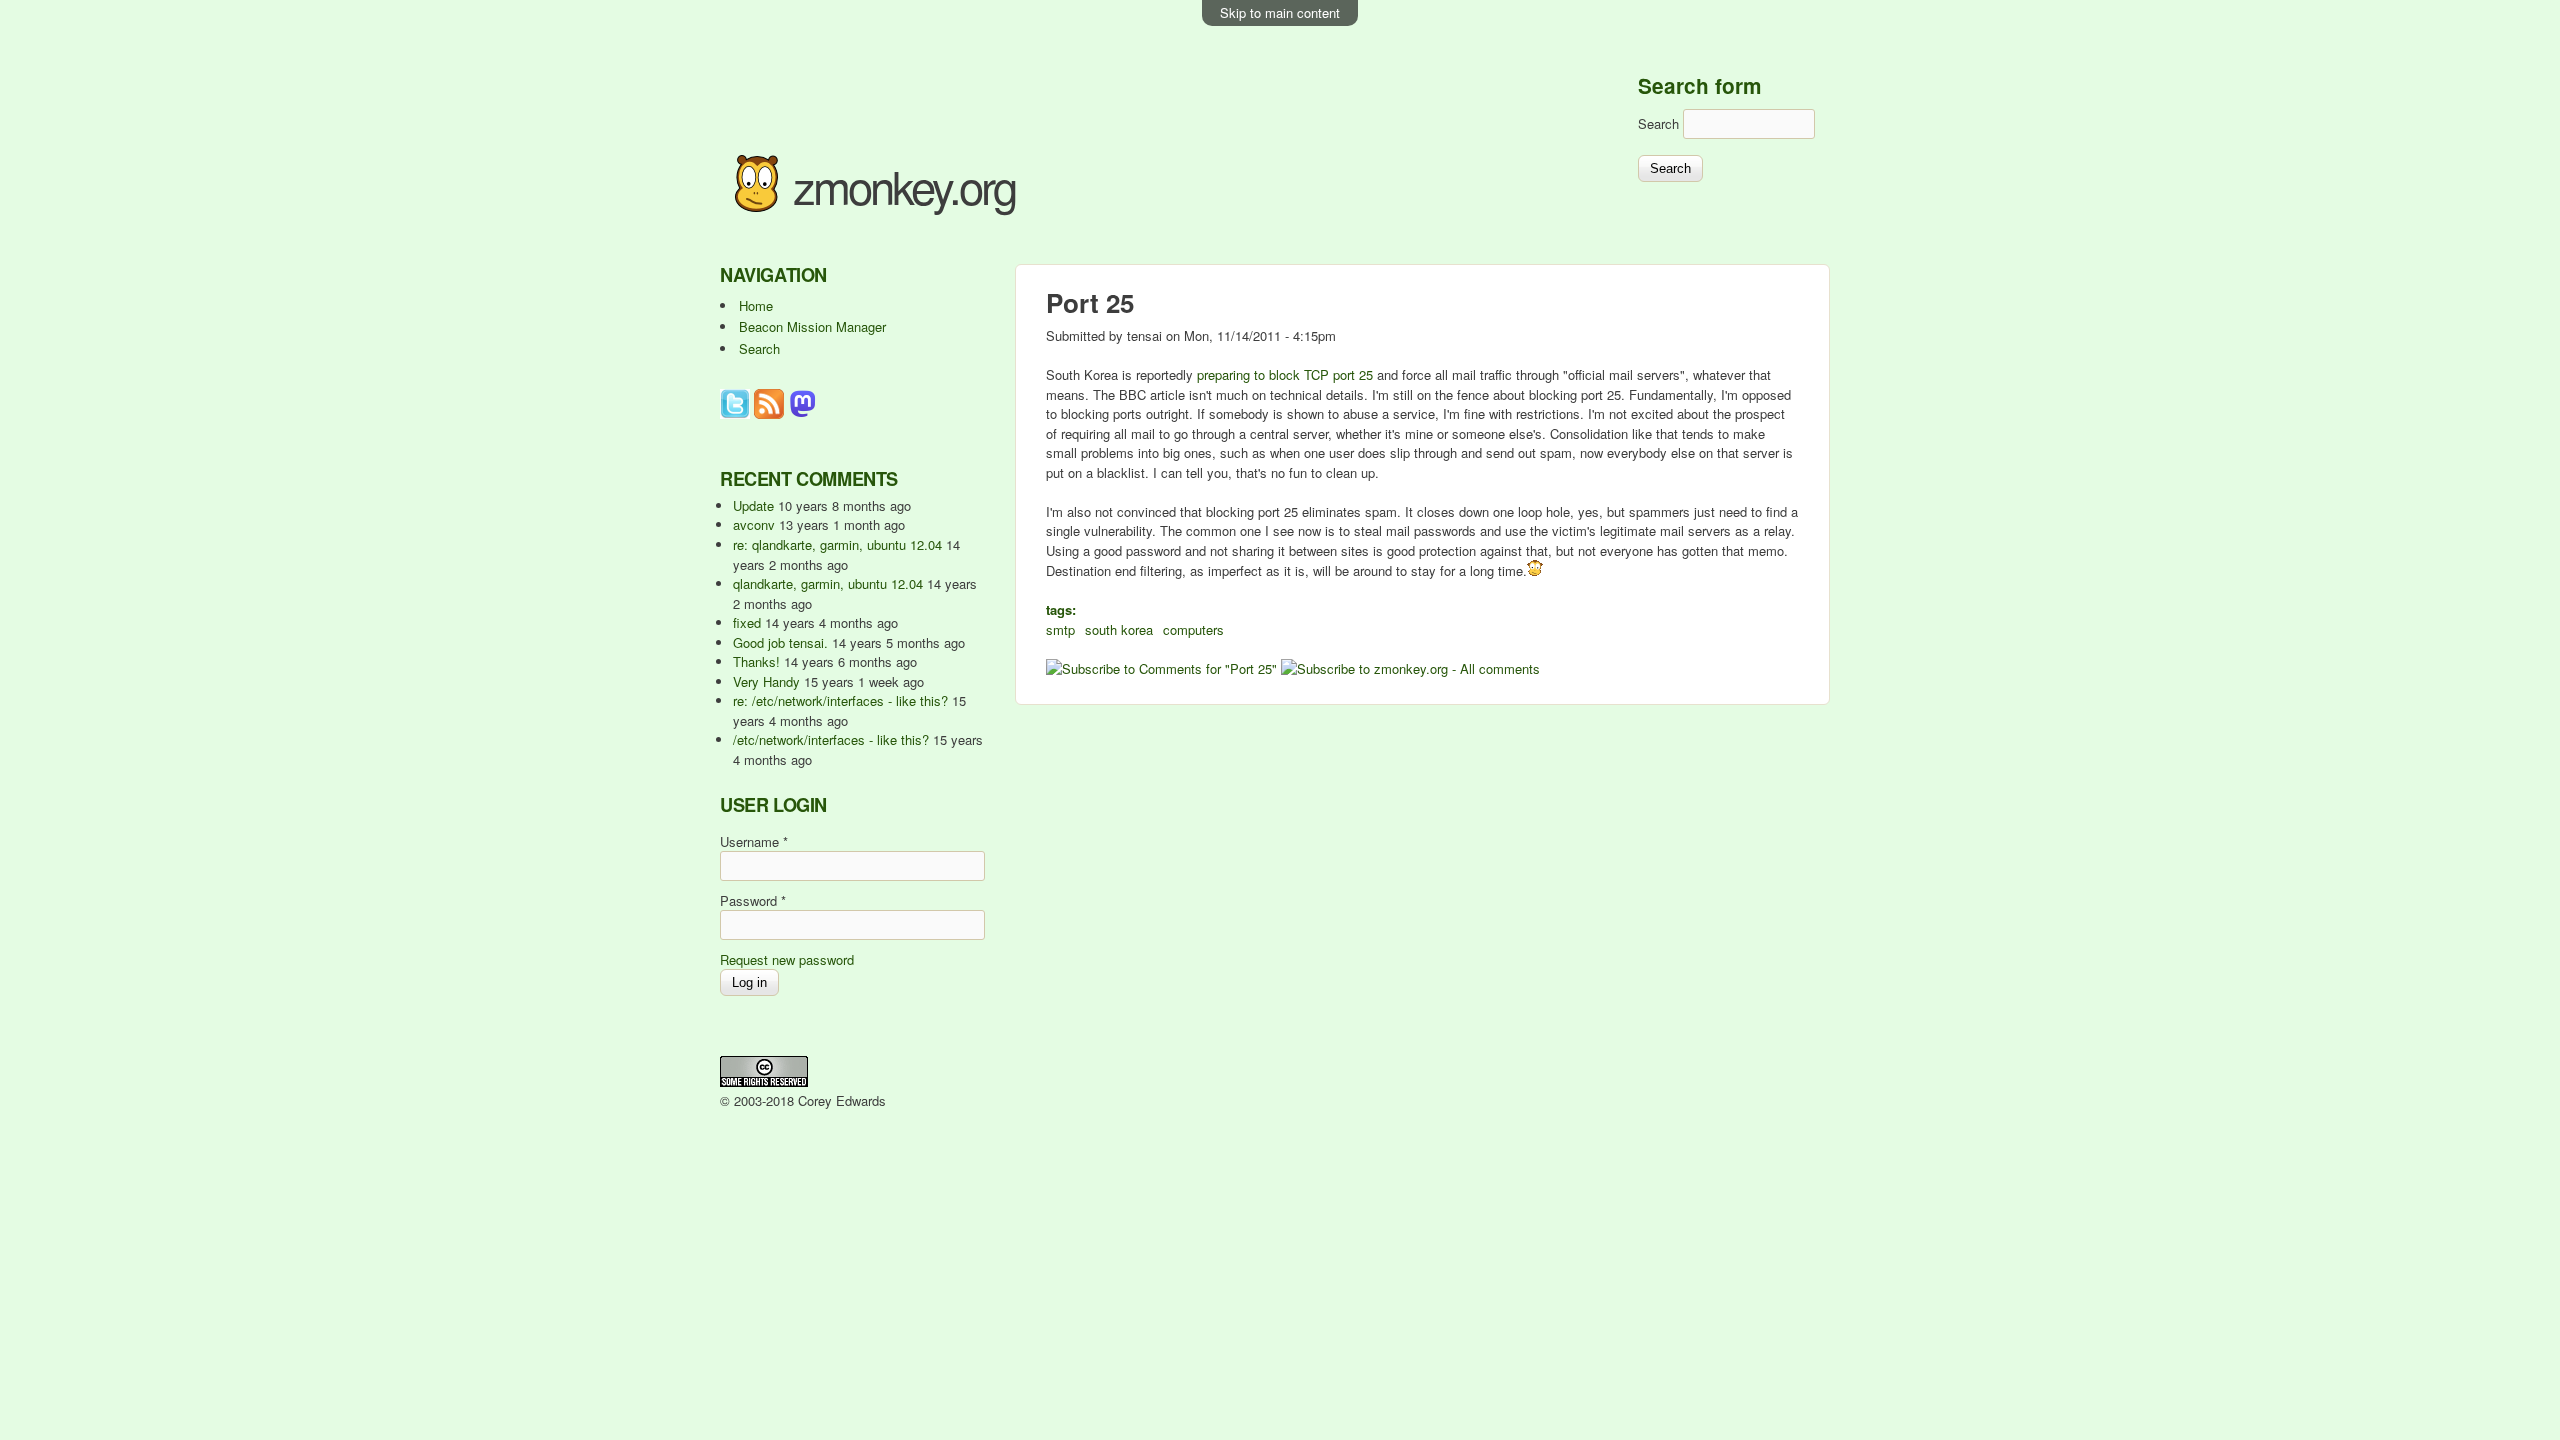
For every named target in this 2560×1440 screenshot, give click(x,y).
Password (753, 900)
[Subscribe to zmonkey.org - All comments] (1410, 668)
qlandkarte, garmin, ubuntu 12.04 (828, 583)
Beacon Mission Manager (812, 326)
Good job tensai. (780, 642)
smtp (1060, 629)
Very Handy (766, 681)
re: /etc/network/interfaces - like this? (840, 700)
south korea (1119, 629)
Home (756, 305)
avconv (754, 524)
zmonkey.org (904, 185)
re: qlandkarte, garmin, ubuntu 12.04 (837, 544)
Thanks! (756, 661)
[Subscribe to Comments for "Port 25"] (1161, 668)
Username (754, 841)
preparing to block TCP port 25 (1285, 374)
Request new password (787, 959)
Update (753, 505)
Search (1660, 123)
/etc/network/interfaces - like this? (831, 739)
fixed (747, 622)
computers (1193, 629)
